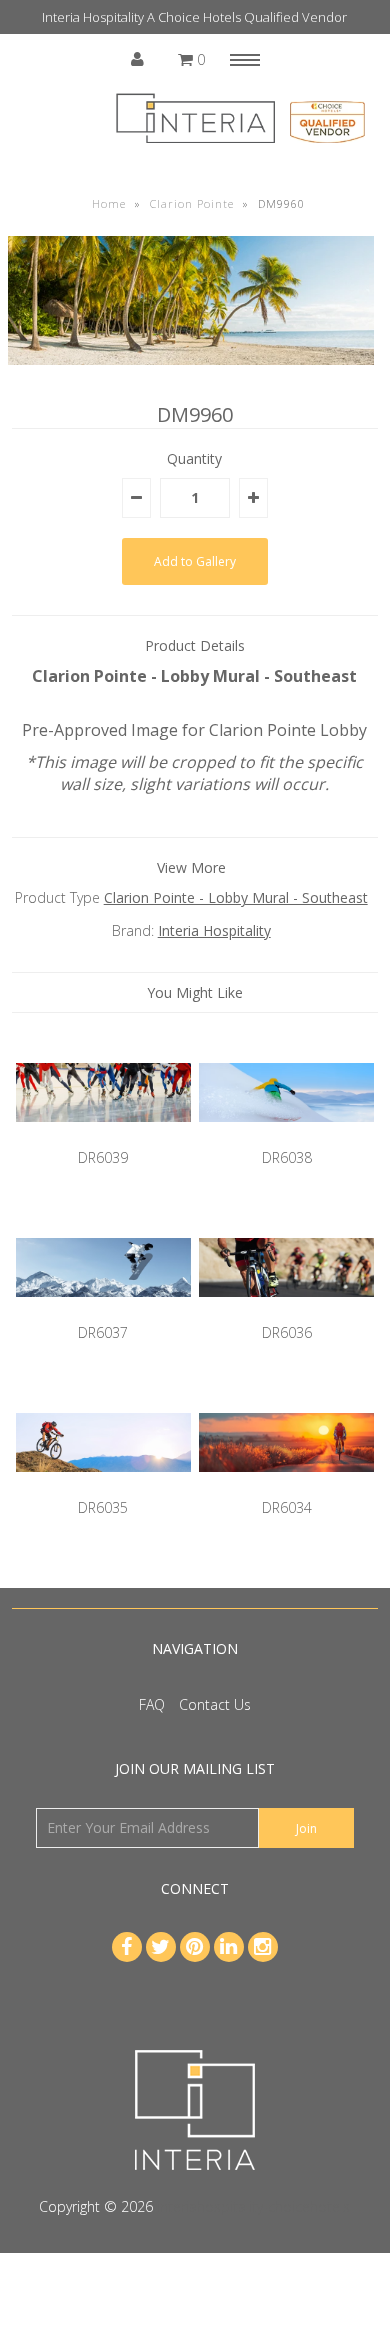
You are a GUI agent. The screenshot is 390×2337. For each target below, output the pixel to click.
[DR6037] (104, 1311)
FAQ (152, 1704)
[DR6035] (104, 1486)
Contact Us (215, 1704)
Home (109, 203)
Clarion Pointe (192, 203)
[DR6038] (287, 1136)
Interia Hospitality (214, 930)
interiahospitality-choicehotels (253, 2206)
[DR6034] (287, 1486)
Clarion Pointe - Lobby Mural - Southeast (236, 897)
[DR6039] (104, 1136)
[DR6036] (287, 1311)
